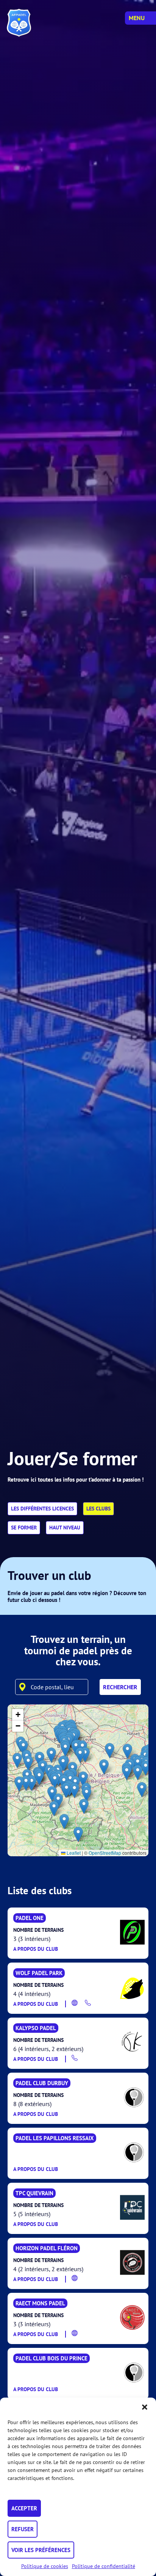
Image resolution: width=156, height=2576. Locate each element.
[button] (145, 2407)
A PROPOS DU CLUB (36, 1949)
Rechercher (120, 1687)
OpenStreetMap (105, 1853)
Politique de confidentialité (104, 2566)
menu (137, 18)
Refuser (23, 2529)
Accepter (24, 2508)
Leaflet (73, 1853)
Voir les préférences (41, 2550)
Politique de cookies (45, 2566)
